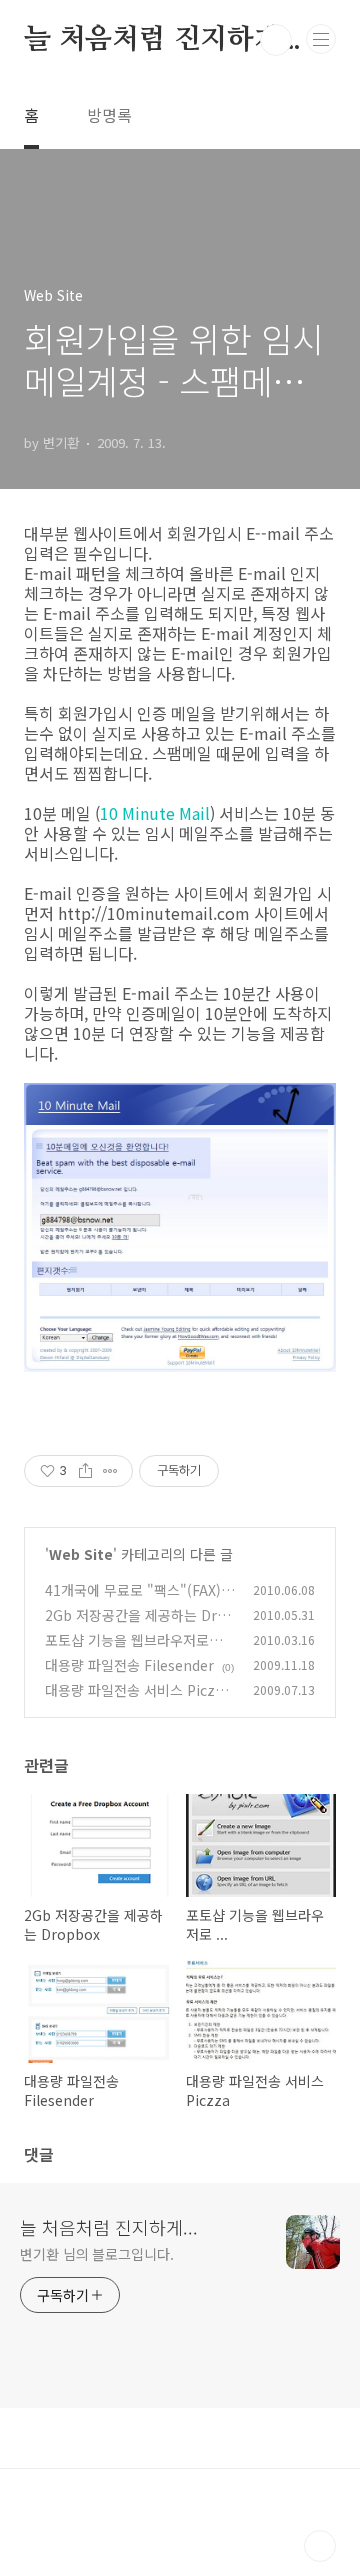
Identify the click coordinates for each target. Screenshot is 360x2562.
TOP (320, 2546)
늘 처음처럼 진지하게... (162, 40)
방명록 (109, 115)
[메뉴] (321, 39)
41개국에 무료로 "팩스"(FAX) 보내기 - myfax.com (133, 1600)
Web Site (81, 1554)
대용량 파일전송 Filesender (129, 1665)
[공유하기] (85, 1471)
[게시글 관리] (110, 1471)
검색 (276, 40)
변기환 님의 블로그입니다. (97, 2254)
